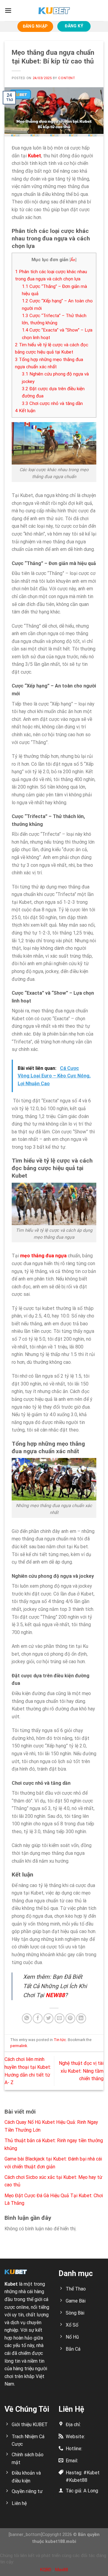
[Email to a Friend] (60, 2018)
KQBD (46, 2570)
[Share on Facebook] (38, 2018)
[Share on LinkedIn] (81, 2018)
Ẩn (73, 260)
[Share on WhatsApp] (27, 2018)
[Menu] (8, 10)
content (67, 78)
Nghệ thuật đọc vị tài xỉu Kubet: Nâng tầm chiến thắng (81, 2071)
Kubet (11, 2284)
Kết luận (25, 411)
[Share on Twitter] (48, 2018)
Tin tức (60, 2040)
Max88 (62, 2570)
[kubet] (54, 11)
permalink (19, 2046)
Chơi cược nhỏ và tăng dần (52, 403)
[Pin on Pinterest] (70, 2018)
